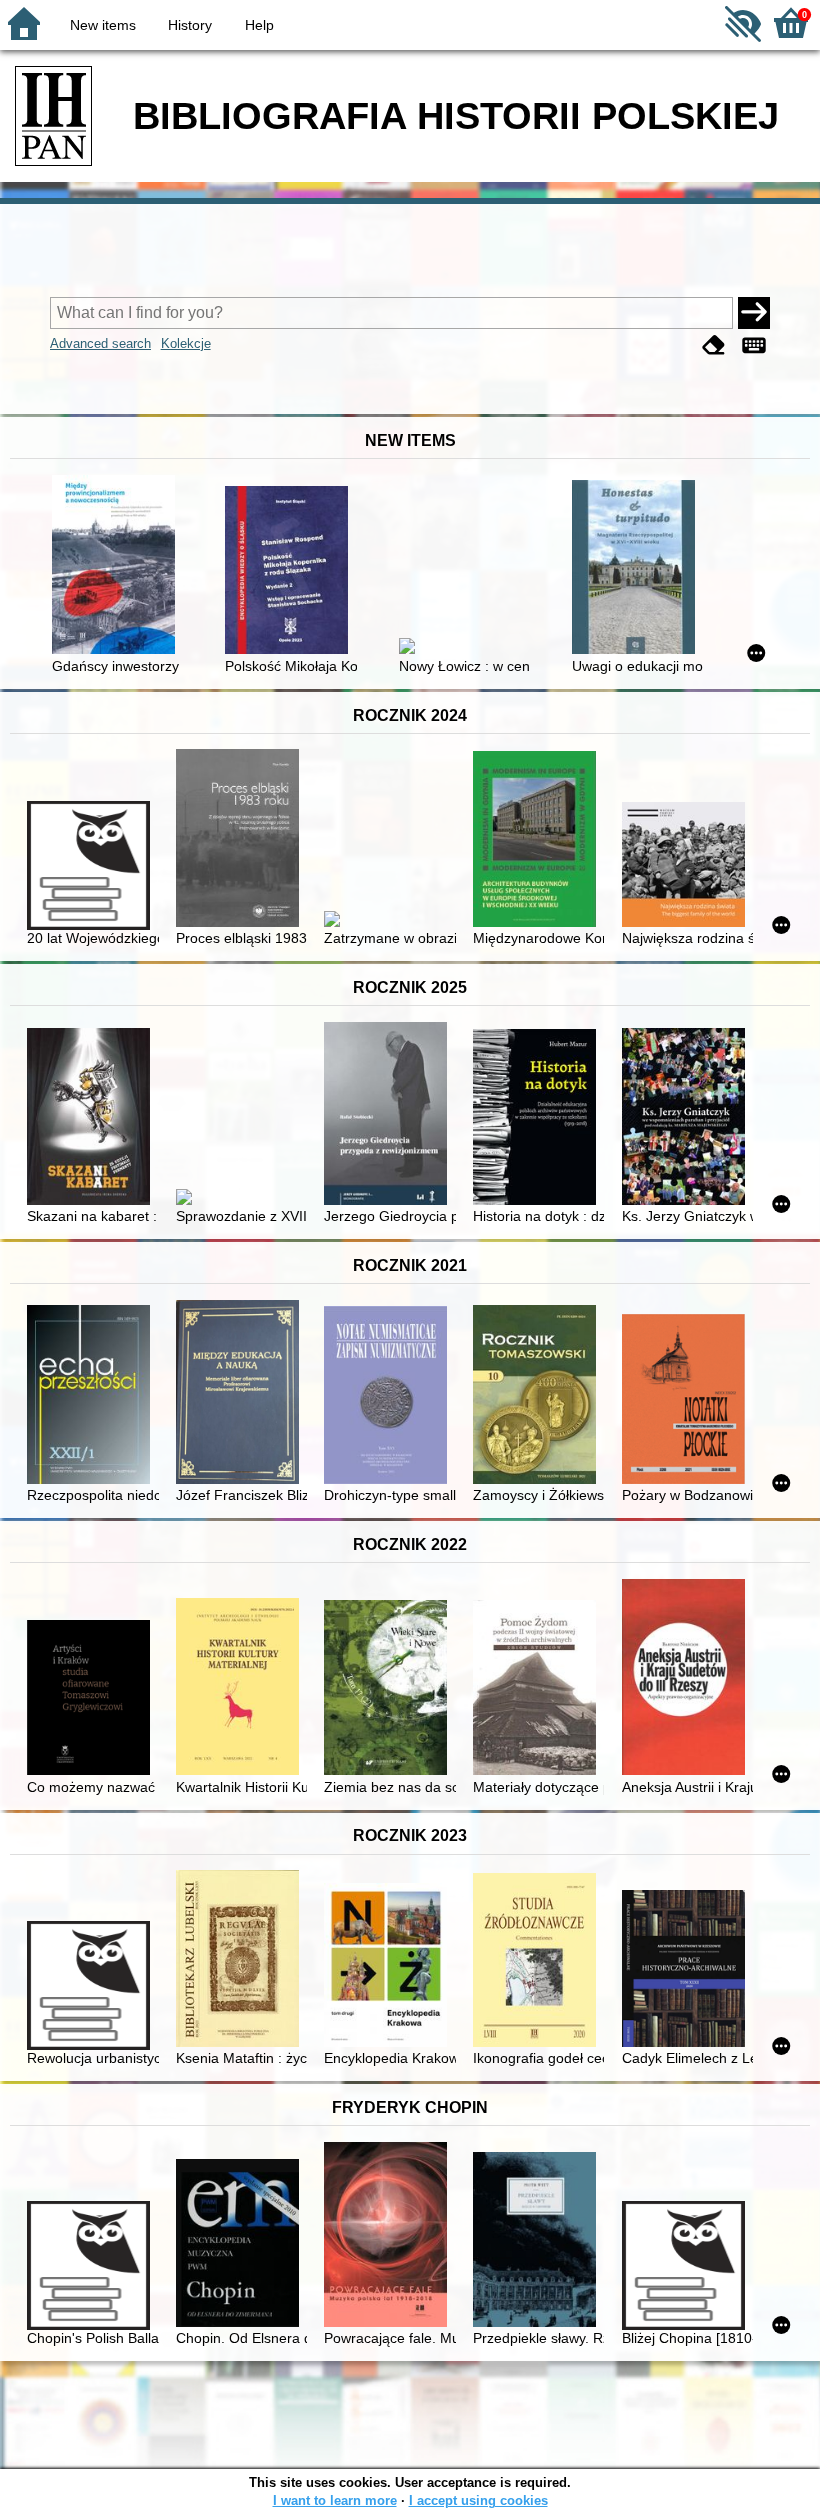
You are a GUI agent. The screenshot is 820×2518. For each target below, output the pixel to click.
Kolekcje (186, 343)
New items (103, 25)
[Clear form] (714, 345)
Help (259, 25)
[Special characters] (754, 345)
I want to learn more (335, 2500)
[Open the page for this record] (117, 566)
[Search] (754, 313)
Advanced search (100, 343)
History (190, 25)
